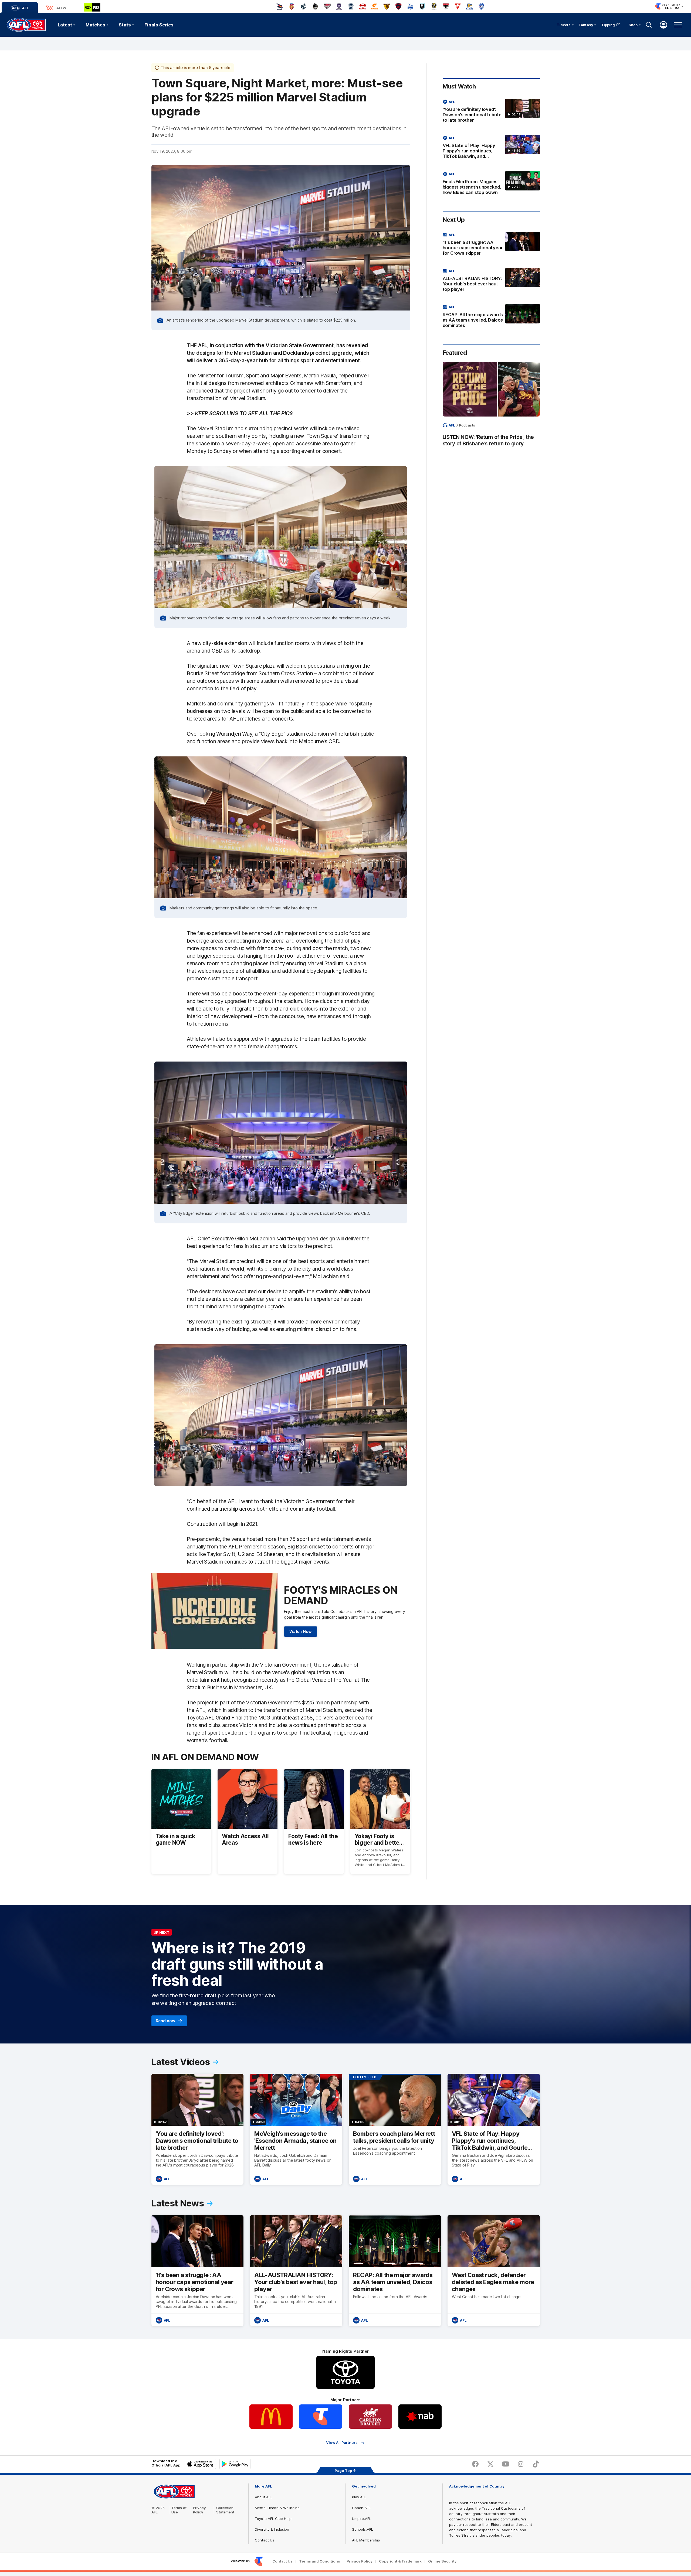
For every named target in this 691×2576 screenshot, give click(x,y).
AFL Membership (366, 2540)
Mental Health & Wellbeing (277, 2508)
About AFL (264, 2497)
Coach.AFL (361, 2508)
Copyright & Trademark (400, 2561)
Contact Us (265, 2540)
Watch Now (301, 1631)
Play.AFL (359, 2497)
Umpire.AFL (362, 2519)
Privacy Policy (199, 2510)
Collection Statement (225, 2510)
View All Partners (342, 2443)
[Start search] (649, 25)
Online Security (442, 2561)
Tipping (608, 25)
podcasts (467, 425)
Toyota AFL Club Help (273, 2519)
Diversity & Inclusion (272, 2529)
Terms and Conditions (320, 2561)
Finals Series (159, 25)
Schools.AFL (363, 2529)
